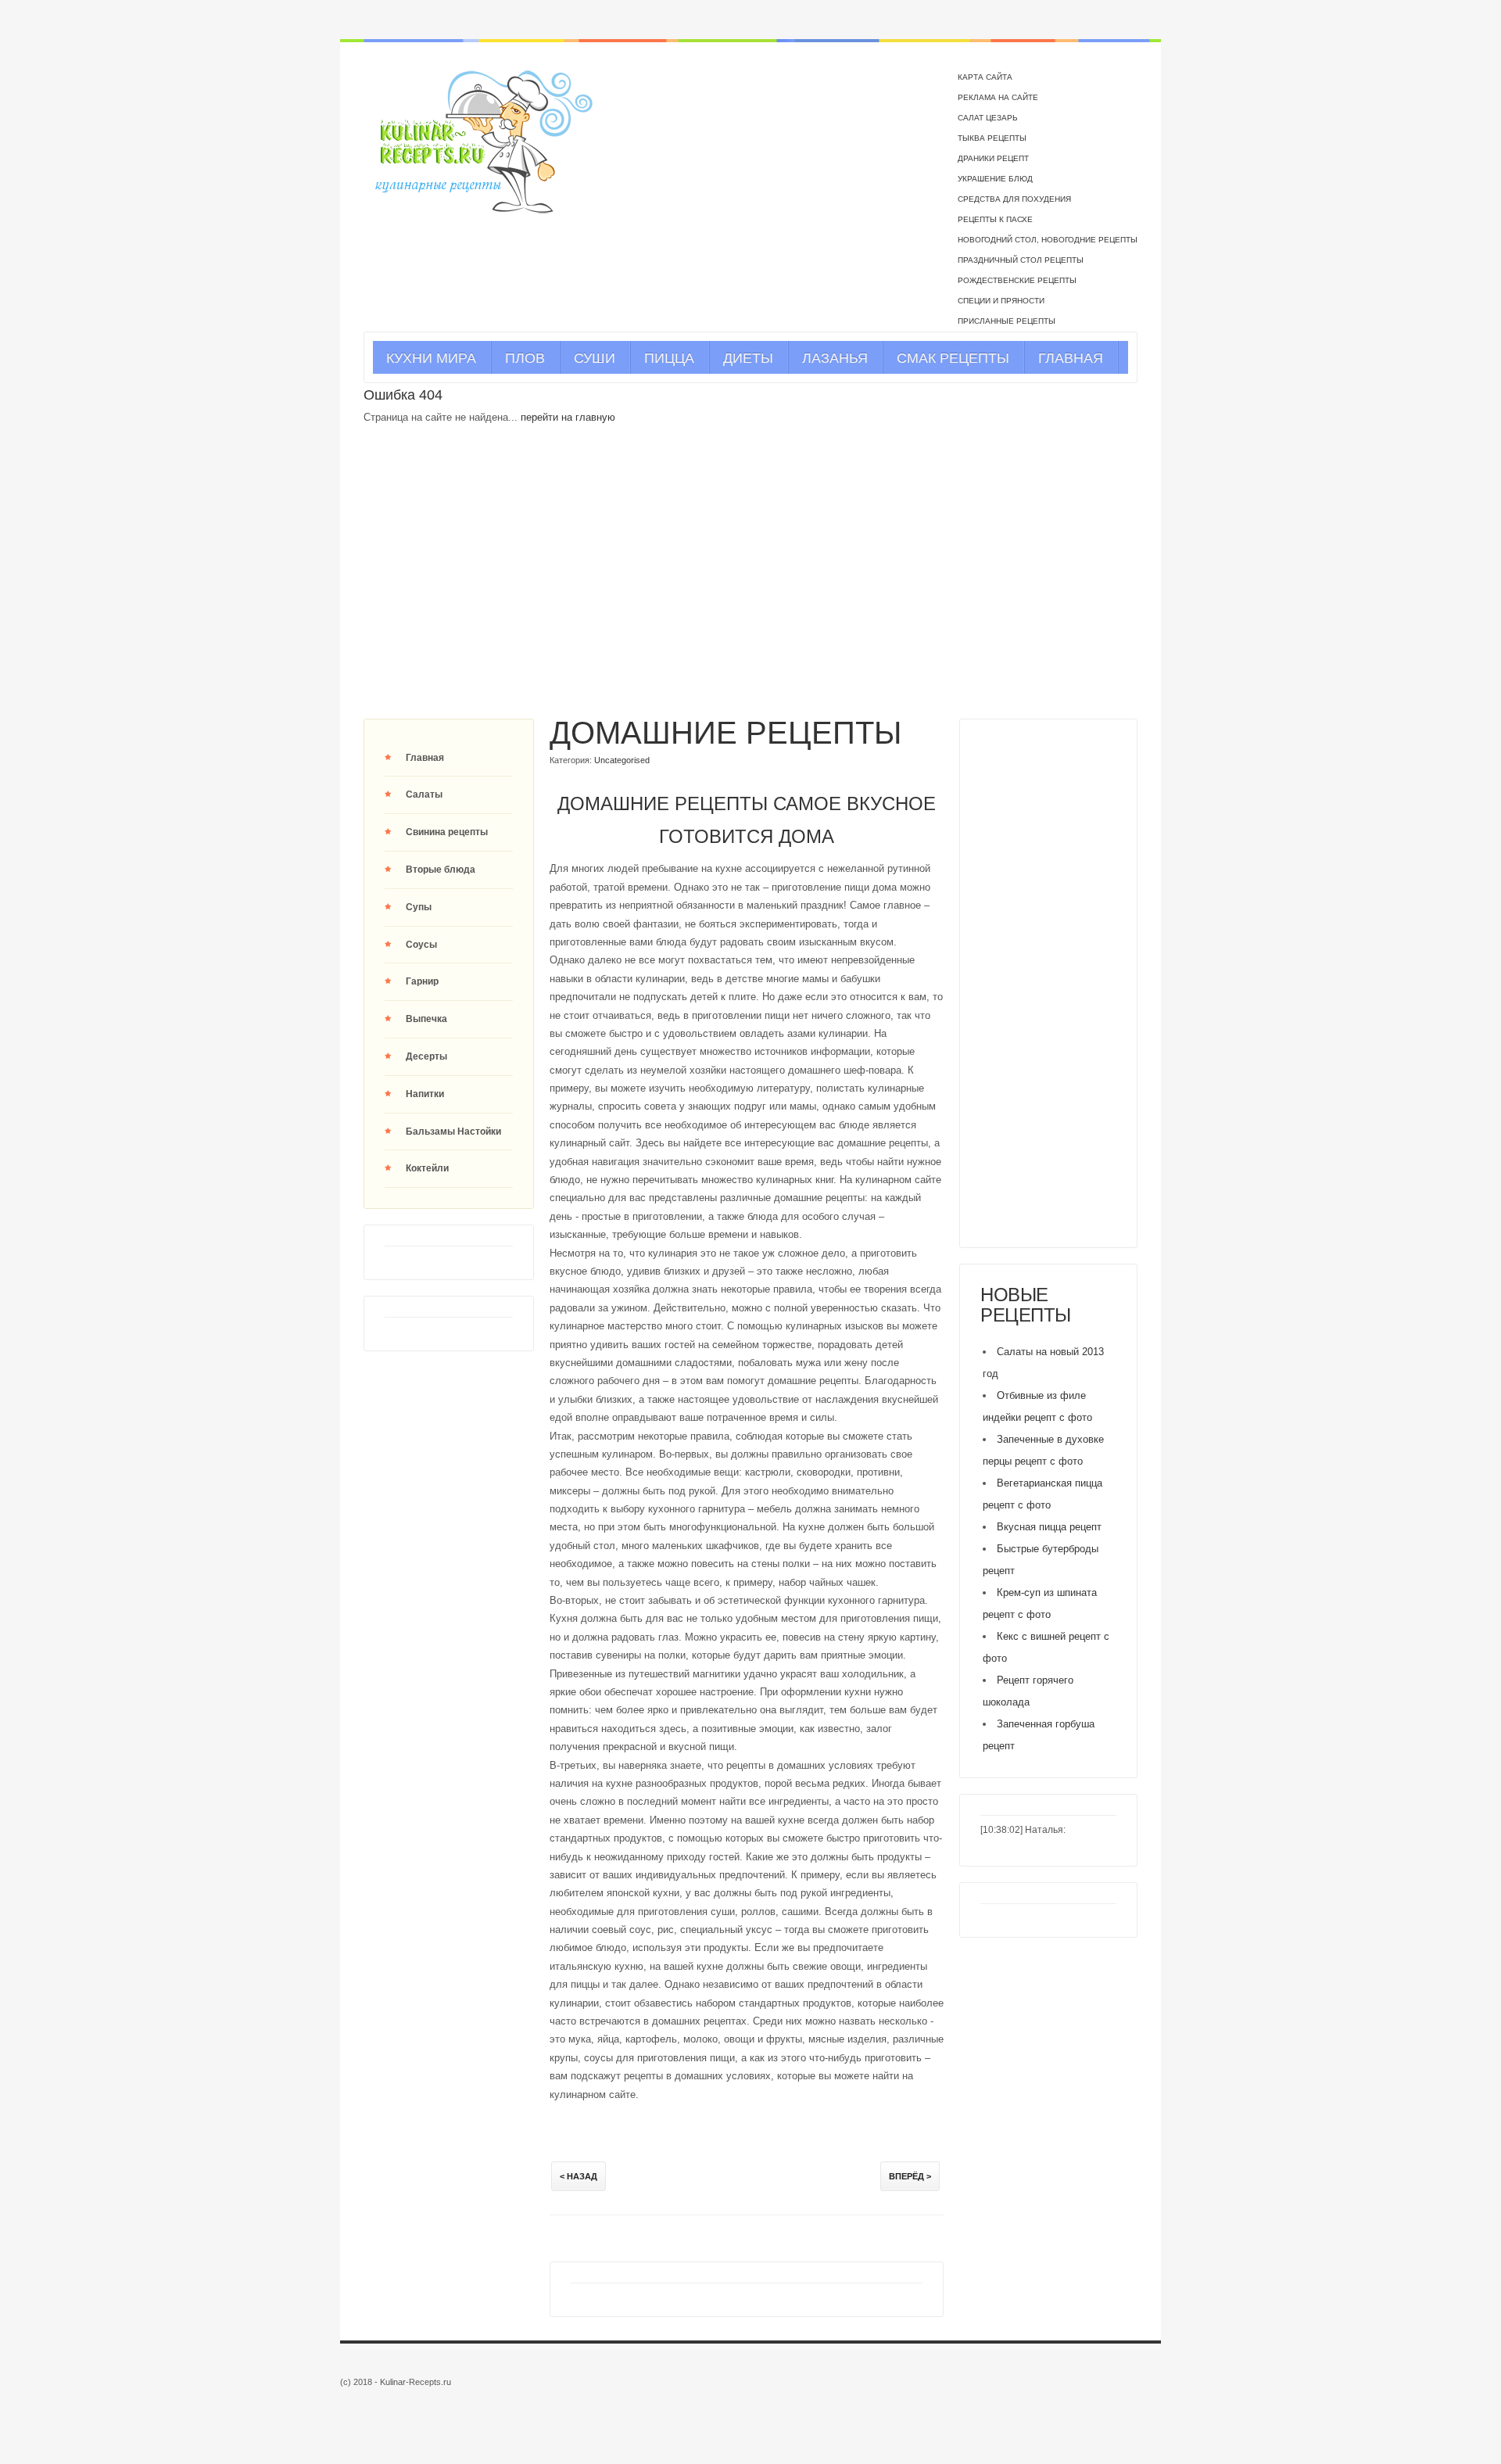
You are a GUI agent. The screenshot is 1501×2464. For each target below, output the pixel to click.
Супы (419, 907)
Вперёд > (910, 2176)
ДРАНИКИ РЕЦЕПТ (993, 158)
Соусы (421, 945)
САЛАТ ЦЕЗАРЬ (988, 118)
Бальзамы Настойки (453, 1132)
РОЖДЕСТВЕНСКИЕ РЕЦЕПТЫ (1017, 280)
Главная (425, 758)
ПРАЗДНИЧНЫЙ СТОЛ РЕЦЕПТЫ (1021, 260)
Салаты (424, 794)
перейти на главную (568, 417)
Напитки (425, 1094)
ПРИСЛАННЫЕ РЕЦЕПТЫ (1007, 321)
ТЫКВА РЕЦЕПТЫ (992, 138)
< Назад (579, 2176)
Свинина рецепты (447, 832)
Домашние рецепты (725, 733)
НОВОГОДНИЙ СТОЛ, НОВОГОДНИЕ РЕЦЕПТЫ (1048, 240)
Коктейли (427, 1168)
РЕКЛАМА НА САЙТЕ (998, 97)
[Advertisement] (750, 590)
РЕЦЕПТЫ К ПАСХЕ (995, 219)
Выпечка (426, 1019)
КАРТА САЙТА (985, 77)
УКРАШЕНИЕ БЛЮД (995, 179)
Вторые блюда (441, 870)
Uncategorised (622, 760)
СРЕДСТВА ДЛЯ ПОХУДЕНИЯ (1014, 199)
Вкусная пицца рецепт (1049, 1527)
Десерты (426, 1056)
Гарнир (422, 981)
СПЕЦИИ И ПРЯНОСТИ (1001, 301)
